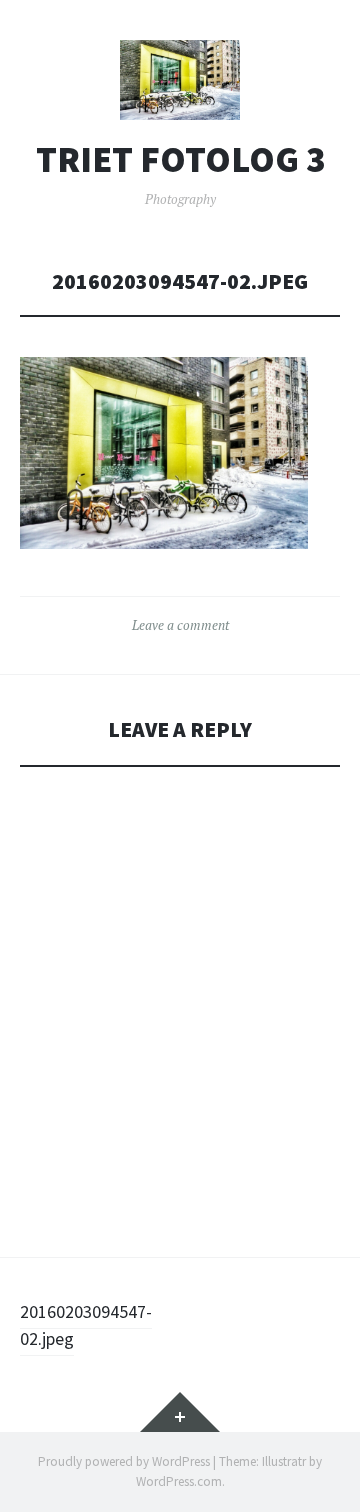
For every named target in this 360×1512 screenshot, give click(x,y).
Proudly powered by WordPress (124, 1461)
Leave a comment (180, 625)
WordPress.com (179, 1481)
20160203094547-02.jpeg (86, 1325)
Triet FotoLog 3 (180, 160)
